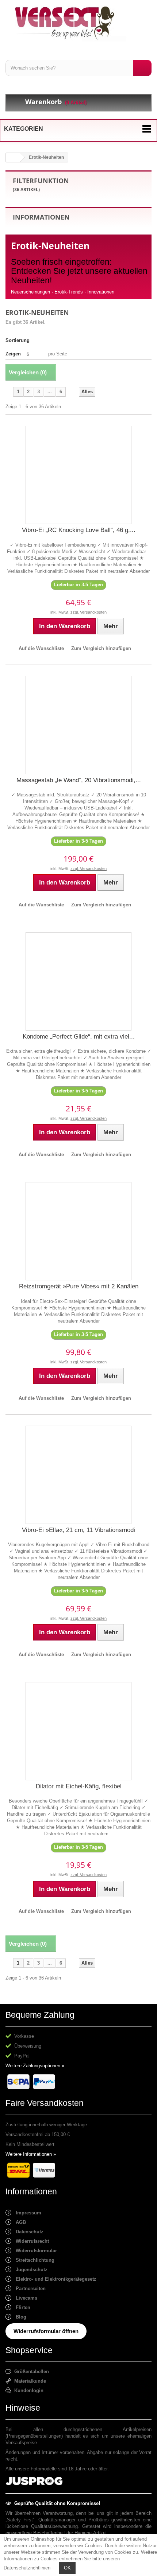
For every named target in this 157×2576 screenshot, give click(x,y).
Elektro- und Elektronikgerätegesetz (54, 2279)
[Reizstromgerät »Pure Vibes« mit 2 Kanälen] (78, 1231)
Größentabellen (30, 2372)
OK (67, 2568)
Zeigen (13, 354)
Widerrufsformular (34, 2251)
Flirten (21, 2307)
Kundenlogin (27, 2390)
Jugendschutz (29, 2270)
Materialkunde (29, 2381)
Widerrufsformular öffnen (46, 2331)
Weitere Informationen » (31, 2154)
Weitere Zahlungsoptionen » (35, 2066)
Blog (19, 2317)
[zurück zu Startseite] (13, 157)
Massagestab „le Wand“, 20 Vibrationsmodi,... (79, 780)
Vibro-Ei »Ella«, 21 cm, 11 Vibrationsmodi (78, 1530)
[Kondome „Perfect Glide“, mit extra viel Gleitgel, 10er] (78, 981)
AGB (19, 2222)
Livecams (24, 2298)
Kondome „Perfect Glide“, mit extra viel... (79, 1037)
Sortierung (18, 340)
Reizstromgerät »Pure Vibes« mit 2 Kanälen (79, 1286)
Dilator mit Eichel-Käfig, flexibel (79, 1786)
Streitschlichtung (33, 2260)
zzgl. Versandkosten (89, 612)
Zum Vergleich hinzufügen (101, 648)
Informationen (41, 217)
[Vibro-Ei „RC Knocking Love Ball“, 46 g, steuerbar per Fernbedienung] (78, 475)
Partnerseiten (28, 2289)
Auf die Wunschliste (41, 648)
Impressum (26, 2213)
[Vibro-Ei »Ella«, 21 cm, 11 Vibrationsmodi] (78, 1475)
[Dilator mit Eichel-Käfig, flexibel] (78, 1731)
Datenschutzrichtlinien (27, 2568)
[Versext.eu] (78, 23)
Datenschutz (27, 2232)
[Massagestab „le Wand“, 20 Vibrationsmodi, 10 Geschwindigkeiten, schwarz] (78, 725)
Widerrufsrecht (30, 2241)
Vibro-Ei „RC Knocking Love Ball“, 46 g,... (79, 530)
